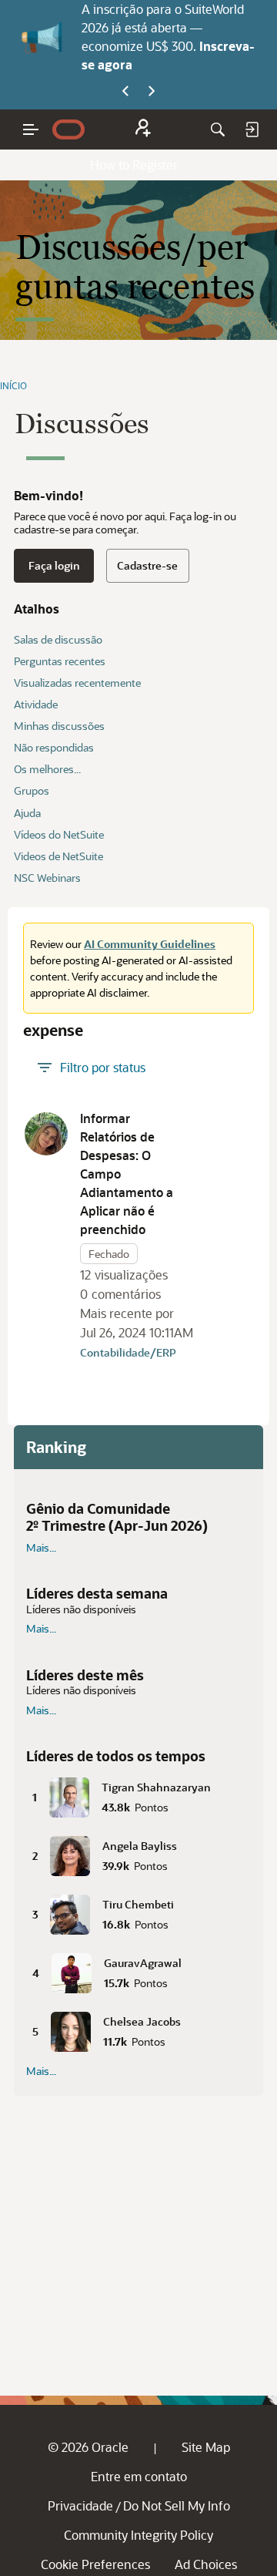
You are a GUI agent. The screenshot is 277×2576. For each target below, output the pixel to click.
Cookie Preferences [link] (95, 2564)
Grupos (32, 790)
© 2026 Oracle (88, 2447)
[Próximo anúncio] (152, 92)
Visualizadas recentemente (77, 683)
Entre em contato (139, 2476)
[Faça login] (252, 129)
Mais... (41, 1548)
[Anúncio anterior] (125, 92)
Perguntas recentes (60, 661)
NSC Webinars (47, 878)
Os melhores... (47, 769)
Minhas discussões (59, 726)
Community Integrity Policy (138, 2535)
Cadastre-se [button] (147, 565)
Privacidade (80, 2505)
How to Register (134, 165)
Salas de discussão (58, 639)
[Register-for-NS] (143, 130)
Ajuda (27, 813)
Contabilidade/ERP (128, 1352)
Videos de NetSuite (58, 856)
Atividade (36, 704)
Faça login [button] (54, 565)
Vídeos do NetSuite (59, 834)
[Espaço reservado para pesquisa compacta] (218, 129)
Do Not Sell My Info (177, 2505)
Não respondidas (54, 747)
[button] (46, 1134)
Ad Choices (206, 2564)
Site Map (206, 2447)
